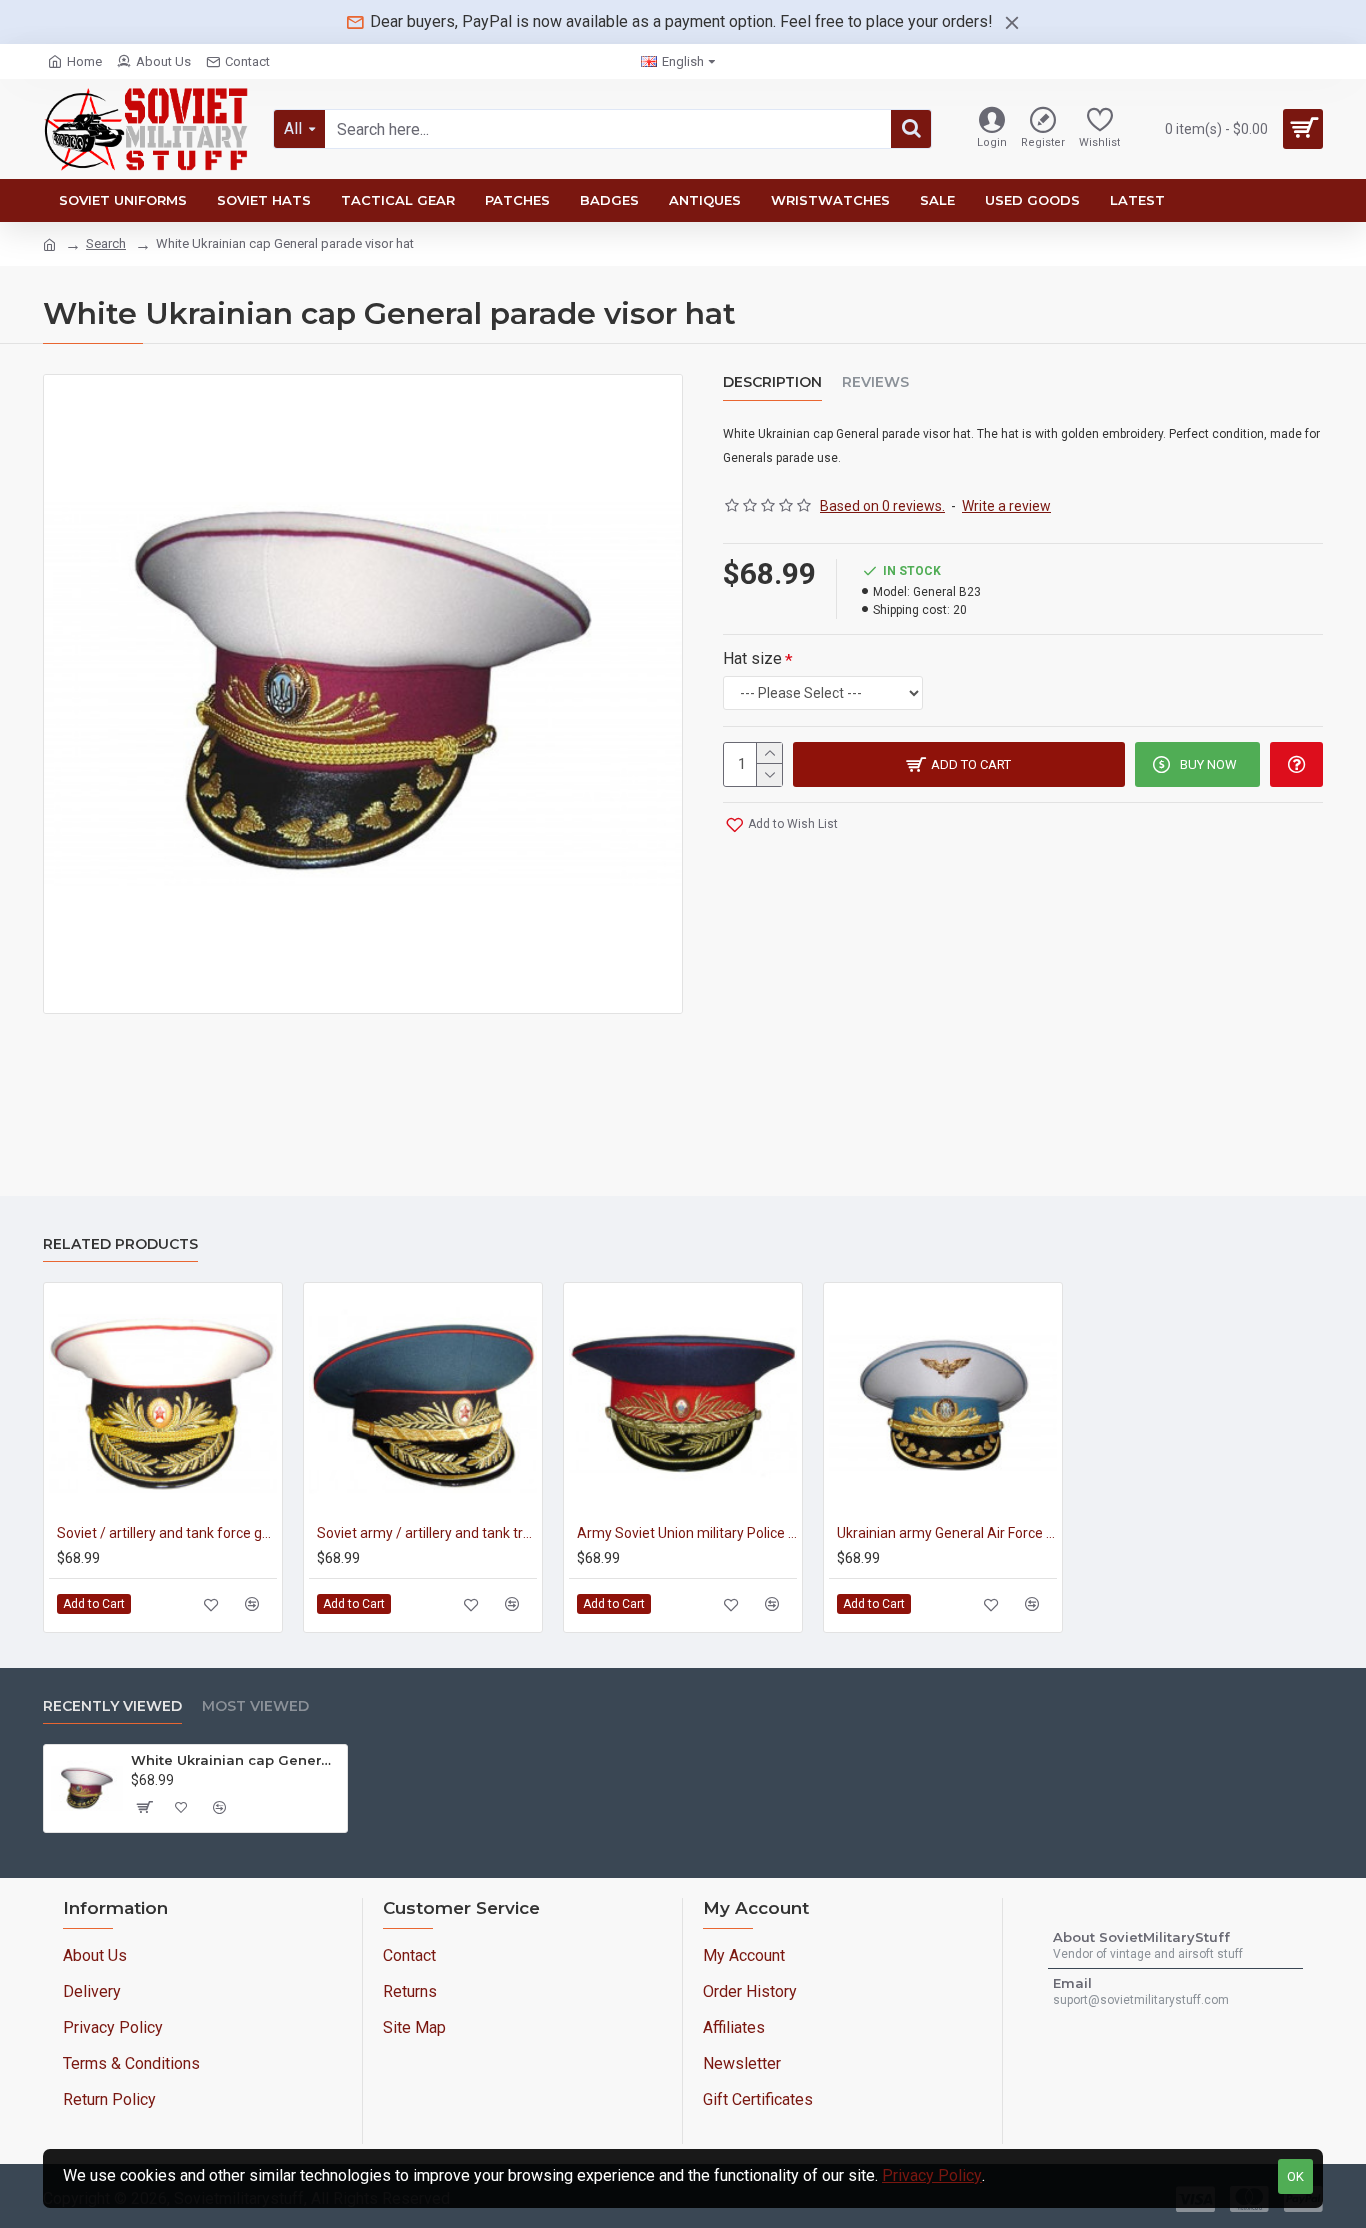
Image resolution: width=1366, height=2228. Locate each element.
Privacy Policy (932, 2175)
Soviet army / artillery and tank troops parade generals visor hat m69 (427, 1533)
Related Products (120, 1244)
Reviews (875, 382)
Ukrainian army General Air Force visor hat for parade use (947, 1533)
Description (772, 382)
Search (106, 243)
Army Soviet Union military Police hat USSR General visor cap (687, 1533)
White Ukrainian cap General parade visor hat (235, 1760)
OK (1295, 2176)
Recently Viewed (112, 1706)
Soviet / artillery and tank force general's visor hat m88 (167, 1533)
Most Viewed (255, 1706)
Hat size (752, 658)
